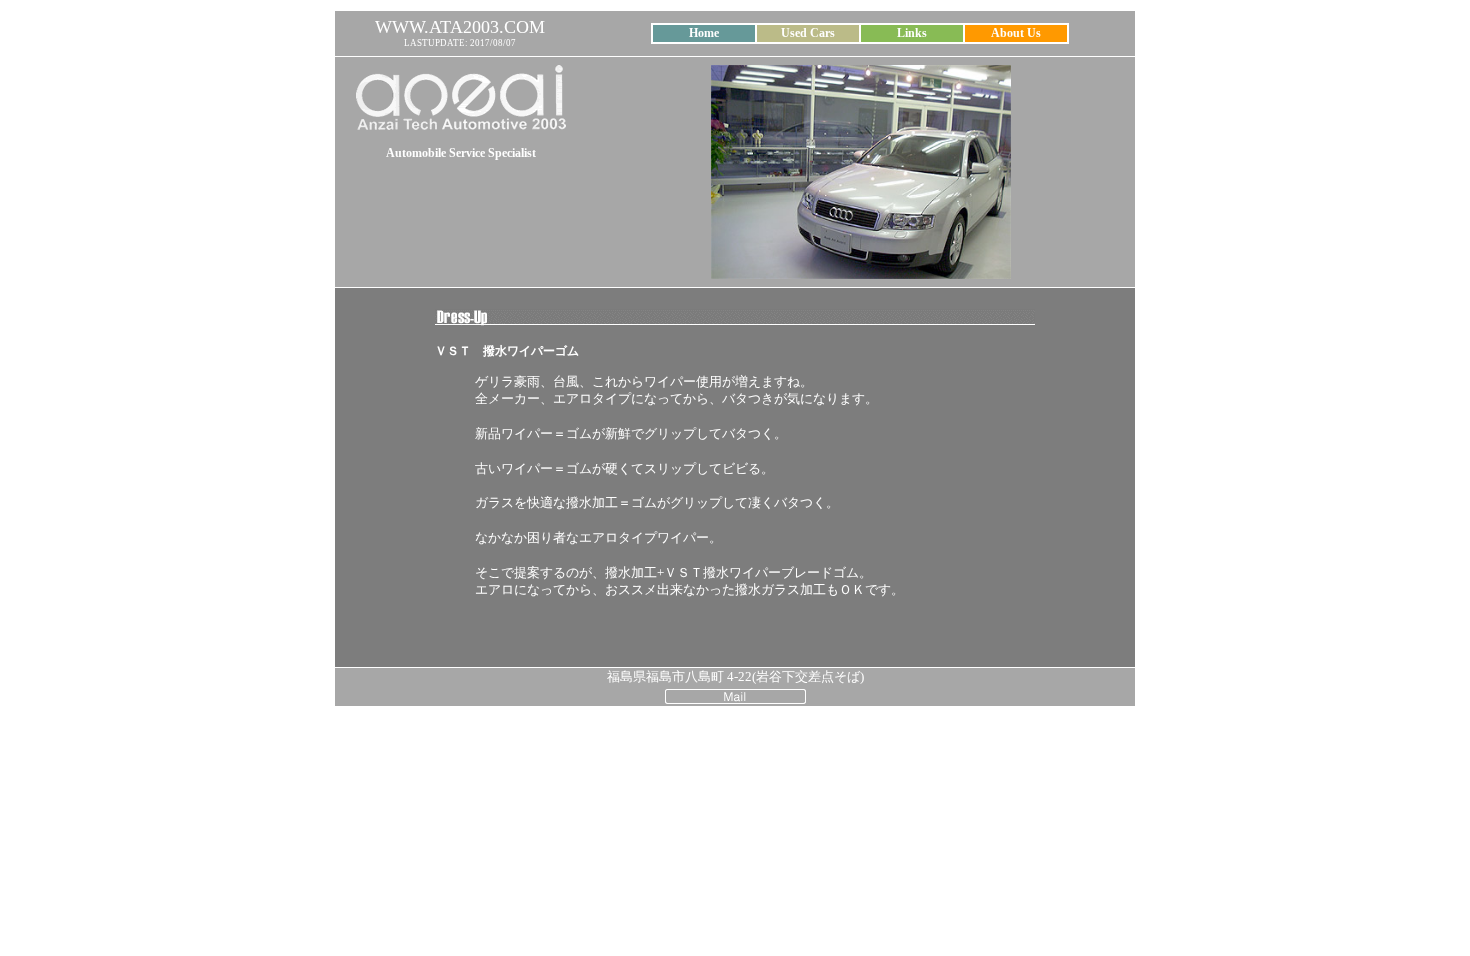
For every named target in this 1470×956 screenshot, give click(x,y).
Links (912, 33)
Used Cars (808, 33)
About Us (1016, 33)
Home (704, 33)
